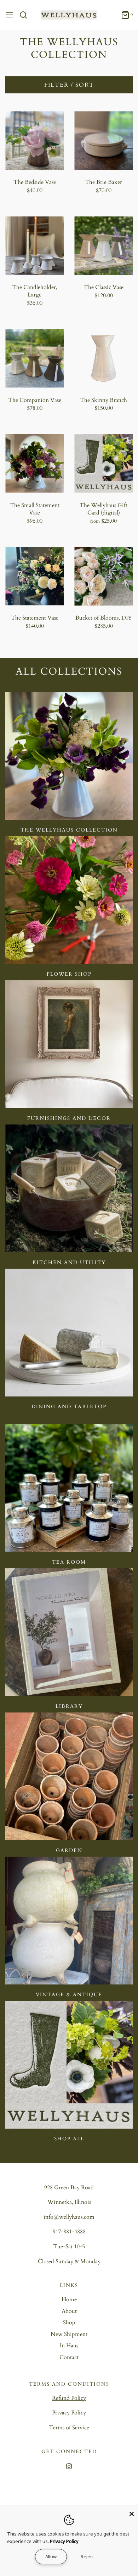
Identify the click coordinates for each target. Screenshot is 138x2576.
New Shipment (69, 2334)
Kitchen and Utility (69, 1262)
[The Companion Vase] (34, 358)
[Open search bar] (26, 15)
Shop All (69, 2139)
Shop (69, 2322)
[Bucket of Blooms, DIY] (103, 576)
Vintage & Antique (69, 1995)
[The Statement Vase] (34, 576)
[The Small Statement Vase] (34, 464)
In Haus (69, 2346)
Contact (69, 2357)
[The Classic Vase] (103, 246)
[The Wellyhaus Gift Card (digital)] (103, 464)
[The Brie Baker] (103, 140)
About (69, 2311)
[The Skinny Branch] (103, 358)
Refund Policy (69, 2398)
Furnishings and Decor (69, 1118)
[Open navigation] (10, 15)
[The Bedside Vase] (34, 140)
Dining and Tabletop (69, 1407)
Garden (69, 1850)
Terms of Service (69, 2428)
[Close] (132, 2512)
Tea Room (69, 1562)
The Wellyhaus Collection (69, 830)
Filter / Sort (69, 85)
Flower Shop (69, 974)
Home (69, 2299)
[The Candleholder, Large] (34, 246)
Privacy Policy (69, 2413)
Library (69, 1706)
